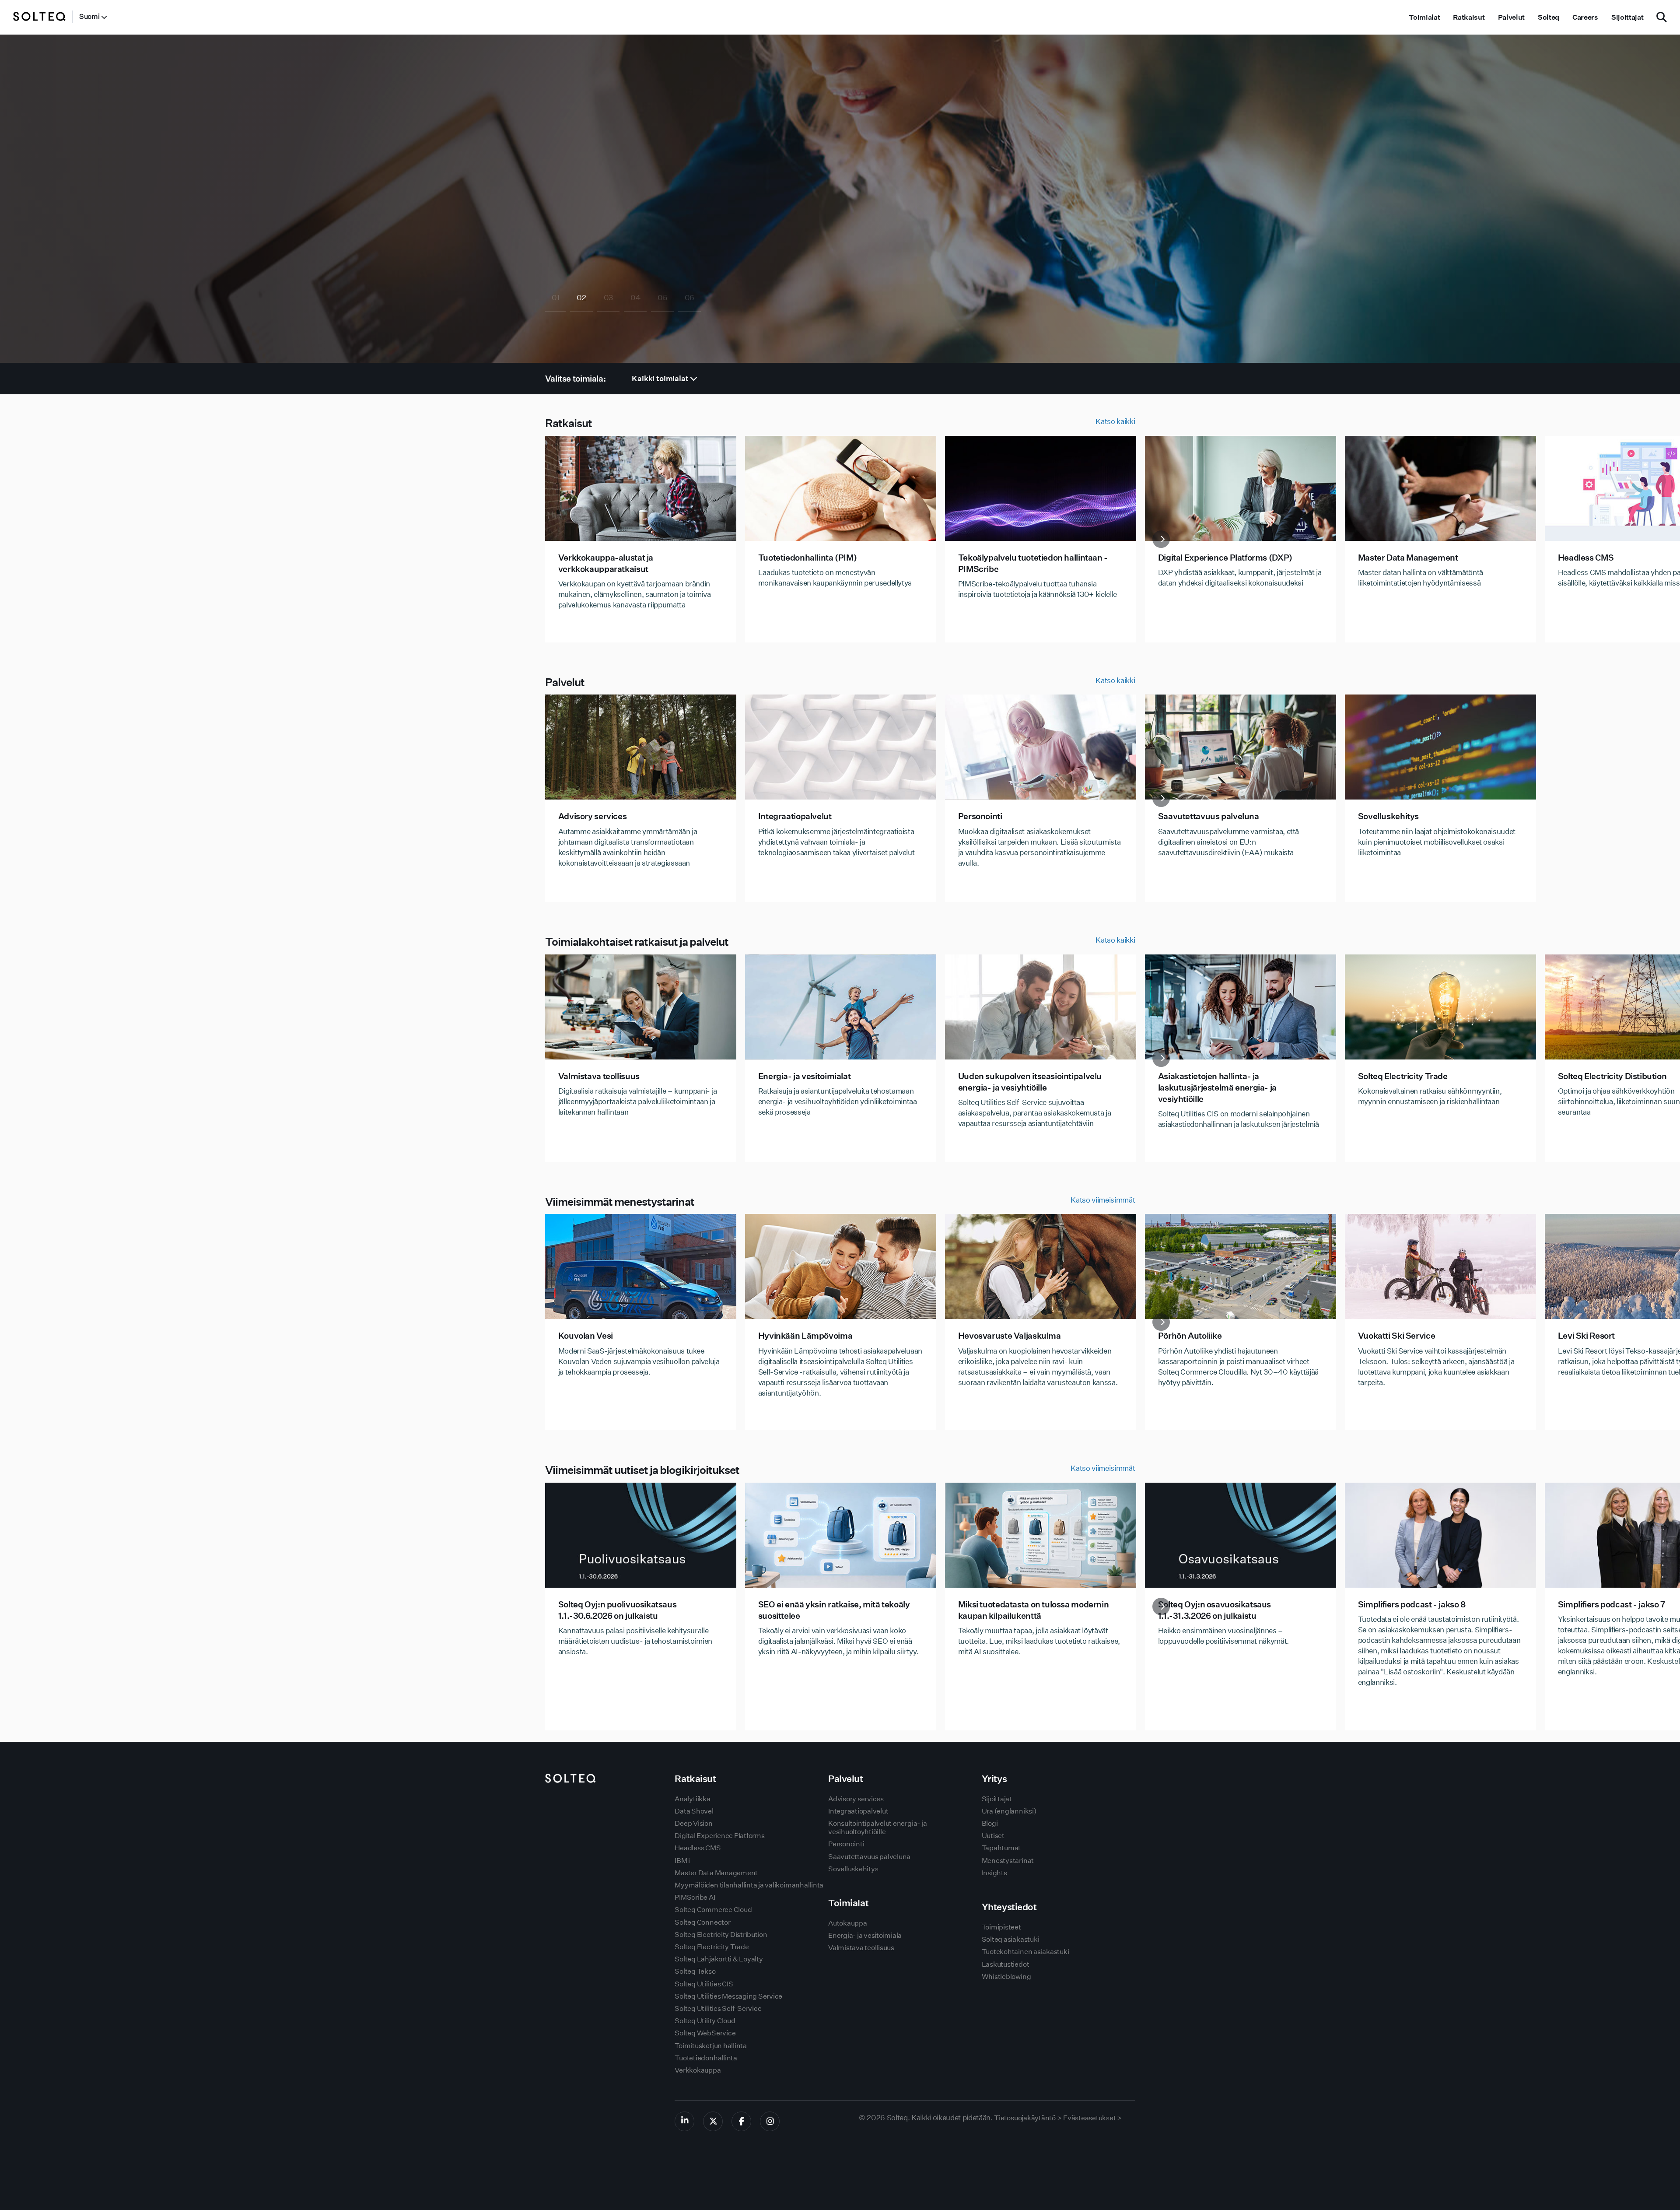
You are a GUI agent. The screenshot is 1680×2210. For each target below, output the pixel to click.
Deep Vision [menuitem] (693, 1823)
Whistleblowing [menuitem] (1006, 1977)
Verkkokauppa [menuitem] (698, 2070)
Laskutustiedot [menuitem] (1006, 1964)
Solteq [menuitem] (1549, 17)
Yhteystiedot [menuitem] (1009, 1907)
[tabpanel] (840, 199)
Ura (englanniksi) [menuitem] (1009, 1811)
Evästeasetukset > (1092, 2118)
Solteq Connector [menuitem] (702, 1922)
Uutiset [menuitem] (993, 1836)
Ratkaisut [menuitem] (1469, 17)
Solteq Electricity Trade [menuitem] (712, 1947)
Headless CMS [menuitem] (698, 1848)
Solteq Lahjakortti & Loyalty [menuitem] (719, 1959)
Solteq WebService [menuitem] (705, 2033)
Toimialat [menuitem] (1424, 17)
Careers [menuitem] (1585, 17)
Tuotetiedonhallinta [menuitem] (706, 2058)
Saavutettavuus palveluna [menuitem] (869, 1857)
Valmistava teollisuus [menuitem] (861, 1948)
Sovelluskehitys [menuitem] (853, 1869)
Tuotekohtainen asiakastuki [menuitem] (1025, 1952)
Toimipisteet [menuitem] (1001, 1927)
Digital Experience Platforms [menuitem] (719, 1836)
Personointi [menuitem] (846, 1844)
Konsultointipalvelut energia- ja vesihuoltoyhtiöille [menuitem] (877, 1828)
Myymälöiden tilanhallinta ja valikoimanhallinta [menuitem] (749, 1885)
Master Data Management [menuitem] (716, 1873)
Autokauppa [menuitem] (848, 1923)
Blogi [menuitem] (990, 1823)
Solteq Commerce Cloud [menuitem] (713, 1910)
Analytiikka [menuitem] (692, 1799)
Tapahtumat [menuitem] (1001, 1848)
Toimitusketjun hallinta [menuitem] (710, 2046)
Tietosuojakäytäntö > (1028, 2118)
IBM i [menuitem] (682, 1861)
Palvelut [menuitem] (1511, 17)
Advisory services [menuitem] (856, 1799)
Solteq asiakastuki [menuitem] (1011, 1939)
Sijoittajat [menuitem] (1627, 17)
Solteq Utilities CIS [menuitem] (704, 1984)
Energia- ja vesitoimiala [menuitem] (865, 1935)
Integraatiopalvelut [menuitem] (858, 1811)
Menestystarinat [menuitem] (1008, 1861)
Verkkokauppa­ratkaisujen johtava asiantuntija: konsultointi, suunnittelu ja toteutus (687, 236)
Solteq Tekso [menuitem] (695, 1971)
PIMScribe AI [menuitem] (695, 1897)
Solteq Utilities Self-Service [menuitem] (718, 2008)
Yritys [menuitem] (994, 1779)
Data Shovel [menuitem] (694, 1811)
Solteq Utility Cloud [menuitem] (705, 2021)
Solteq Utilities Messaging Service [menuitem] (728, 1996)
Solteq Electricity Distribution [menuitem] (721, 1935)
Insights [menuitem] (994, 1873)
